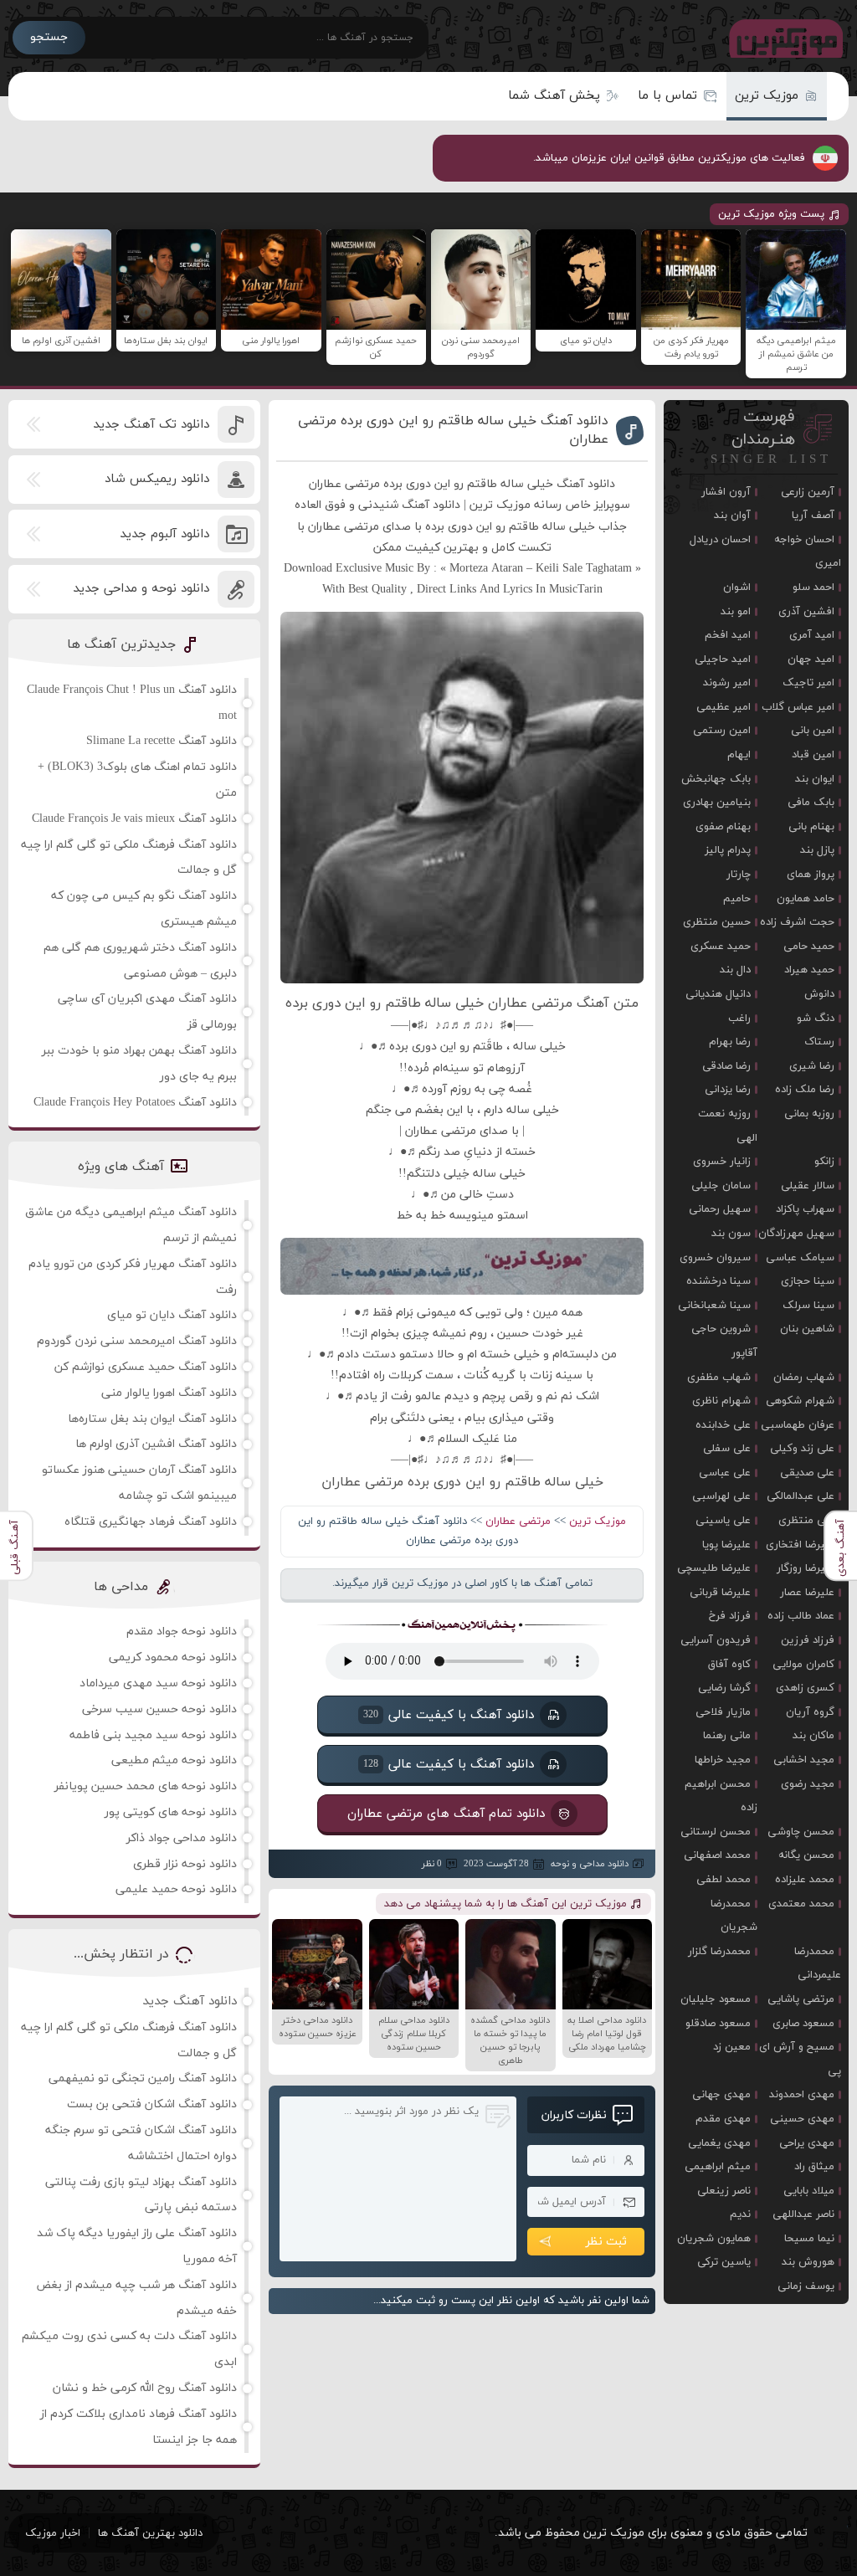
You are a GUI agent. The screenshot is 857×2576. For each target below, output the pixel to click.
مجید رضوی (808, 1784)
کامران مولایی (803, 1665)
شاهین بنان (807, 1329)
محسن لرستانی (716, 1832)
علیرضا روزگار (806, 1568)
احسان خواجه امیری (807, 552)
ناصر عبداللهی (803, 2214)
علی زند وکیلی (802, 1449)
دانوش (819, 994)
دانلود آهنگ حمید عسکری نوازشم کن (146, 1367)
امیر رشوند (727, 683)
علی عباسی (725, 1473)
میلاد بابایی (809, 2191)
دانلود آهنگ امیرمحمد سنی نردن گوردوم (137, 1341)
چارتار (739, 875)
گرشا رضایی (724, 1688)
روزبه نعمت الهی (728, 1126)
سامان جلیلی (721, 1186)
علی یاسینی (723, 1521)
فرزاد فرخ (730, 1616)
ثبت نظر (606, 2242)
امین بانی (813, 731)
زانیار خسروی (722, 1162)
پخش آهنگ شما (554, 96)
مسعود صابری (803, 2024)
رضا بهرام (730, 1042)
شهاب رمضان (804, 1378)
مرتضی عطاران (518, 1521)
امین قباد (813, 755)
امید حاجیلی (723, 659)
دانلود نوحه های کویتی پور (171, 1812)
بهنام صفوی (723, 827)
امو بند (736, 612)
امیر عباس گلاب (798, 707)
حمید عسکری (721, 947)
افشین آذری (806, 612)
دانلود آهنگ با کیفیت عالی (448, 1715)
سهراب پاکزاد (805, 1209)
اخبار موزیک (53, 2533)
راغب (739, 1019)
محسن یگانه (806, 1855)
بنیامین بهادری (717, 803)
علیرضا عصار (807, 1593)
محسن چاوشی (801, 1832)
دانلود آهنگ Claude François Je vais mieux (134, 819)
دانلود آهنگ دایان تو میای (172, 1315)
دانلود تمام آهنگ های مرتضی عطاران (445, 1814)
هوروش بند (808, 2262)
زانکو (824, 1162)
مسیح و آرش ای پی (800, 2059)
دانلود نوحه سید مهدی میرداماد (158, 1683)
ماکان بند (813, 1736)
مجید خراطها (723, 1760)
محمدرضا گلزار (719, 1952)
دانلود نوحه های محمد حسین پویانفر (146, 1786)
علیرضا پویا (726, 1545)
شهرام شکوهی (800, 1401)
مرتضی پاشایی (801, 1999)
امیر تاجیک (808, 683)
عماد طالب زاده (801, 1616)
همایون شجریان (714, 2239)
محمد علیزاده (805, 1880)
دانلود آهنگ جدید (190, 2001)
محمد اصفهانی (717, 1855)
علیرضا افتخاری (800, 1545)
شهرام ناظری (721, 1401)
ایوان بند (815, 779)
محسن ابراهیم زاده (721, 1796)
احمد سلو (813, 588)
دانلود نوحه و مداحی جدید (141, 589)
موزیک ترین (767, 96)
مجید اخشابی (804, 1760)
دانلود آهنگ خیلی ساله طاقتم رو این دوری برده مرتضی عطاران (453, 430)
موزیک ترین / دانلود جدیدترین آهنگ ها (783, 38)
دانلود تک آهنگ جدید (151, 425)
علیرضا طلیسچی (714, 1568)
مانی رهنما (727, 1736)
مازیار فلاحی (723, 1712)
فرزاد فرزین (808, 1640)
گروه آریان (810, 1712)
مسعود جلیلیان (716, 1999)
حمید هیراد (809, 970)
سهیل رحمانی (720, 1209)
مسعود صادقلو (718, 2024)
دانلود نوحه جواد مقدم (182, 1632)
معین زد (732, 2047)
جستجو (49, 37)
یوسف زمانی (806, 2286)
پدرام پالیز (728, 850)
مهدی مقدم (723, 2119)
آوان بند (732, 516)
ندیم (740, 2214)
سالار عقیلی (808, 1186)
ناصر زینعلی (724, 2191)
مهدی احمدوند (802, 2095)
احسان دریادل (720, 540)
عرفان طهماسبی (798, 1425)
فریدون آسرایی (716, 1640)
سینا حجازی (808, 1281)
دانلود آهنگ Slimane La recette (162, 741)
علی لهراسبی (721, 1496)
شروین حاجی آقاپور (724, 1341)
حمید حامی (809, 947)
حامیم (737, 899)
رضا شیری (812, 1066)
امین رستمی (722, 731)
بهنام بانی (811, 827)
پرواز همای (811, 875)
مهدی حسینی (802, 2119)
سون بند (731, 1234)
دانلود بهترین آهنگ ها (150, 2533)
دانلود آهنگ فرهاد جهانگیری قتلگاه (151, 1522)
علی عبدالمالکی (801, 1496)
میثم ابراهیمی (718, 2167)
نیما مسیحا (809, 2239)
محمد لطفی (724, 1880)
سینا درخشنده (718, 1281)
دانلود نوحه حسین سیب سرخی (159, 1709)
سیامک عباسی (800, 1258)
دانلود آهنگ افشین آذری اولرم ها (156, 1444)
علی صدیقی (807, 1473)
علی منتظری (806, 1521)
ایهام (739, 755)
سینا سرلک (808, 1306)
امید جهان (811, 659)
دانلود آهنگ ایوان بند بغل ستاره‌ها (152, 1419)
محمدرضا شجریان (734, 1916)
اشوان (737, 588)
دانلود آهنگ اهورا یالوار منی (169, 1393)
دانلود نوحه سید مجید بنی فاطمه (153, 1735)
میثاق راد (814, 2167)
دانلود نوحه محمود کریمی (173, 1657)
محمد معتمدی (801, 1904)
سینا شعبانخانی (714, 1306)
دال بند (735, 970)
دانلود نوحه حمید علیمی (176, 1889)
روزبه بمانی (809, 1114)
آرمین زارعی (808, 492)
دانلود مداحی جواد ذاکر (182, 1838)
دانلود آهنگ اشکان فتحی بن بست (152, 2104)
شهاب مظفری (719, 1378)
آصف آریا (813, 516)
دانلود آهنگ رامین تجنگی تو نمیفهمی (143, 2078)
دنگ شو (816, 1019)
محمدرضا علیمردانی (817, 1964)
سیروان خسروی (715, 1258)
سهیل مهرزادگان (796, 1234)
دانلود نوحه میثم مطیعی (174, 1760)
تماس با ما (667, 96)
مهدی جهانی (721, 2095)
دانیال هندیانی (718, 994)
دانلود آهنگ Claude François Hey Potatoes (135, 1103)
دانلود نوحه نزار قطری (185, 1864)
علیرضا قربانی (720, 1593)
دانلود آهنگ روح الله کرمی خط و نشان (145, 2388)
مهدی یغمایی (719, 2143)
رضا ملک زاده (805, 1090)
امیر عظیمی (724, 707)
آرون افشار (726, 492)
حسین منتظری (717, 922)
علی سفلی (727, 1449)
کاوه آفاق (729, 1665)
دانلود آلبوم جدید (164, 534)
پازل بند (817, 850)
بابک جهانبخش (716, 779)
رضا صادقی (726, 1066)
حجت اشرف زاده (797, 922)
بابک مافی (811, 803)
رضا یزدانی (728, 1090)
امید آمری (812, 635)
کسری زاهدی (805, 1688)
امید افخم (728, 635)
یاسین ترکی (724, 2262)
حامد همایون (806, 899)
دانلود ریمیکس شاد (157, 479)
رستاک (819, 1042)
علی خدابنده (723, 1425)
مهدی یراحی (807, 2143)
